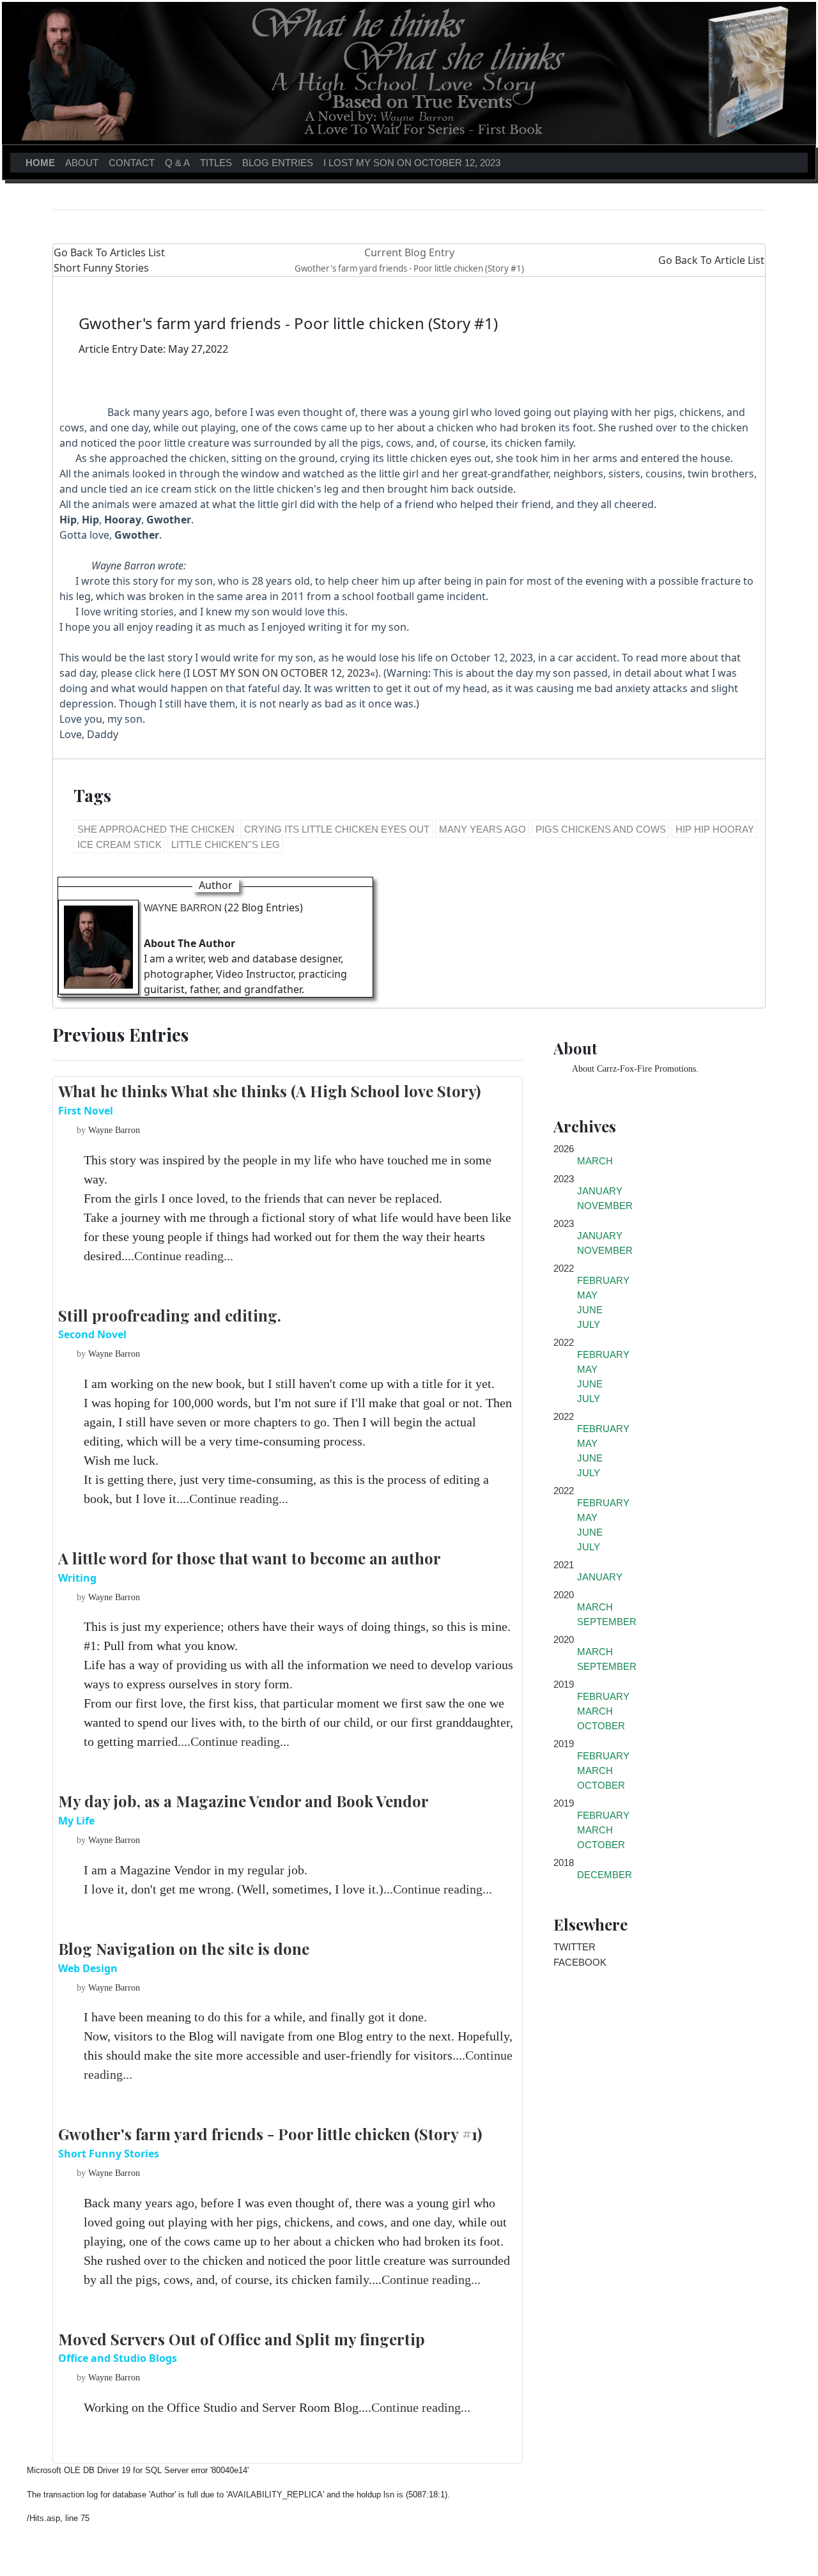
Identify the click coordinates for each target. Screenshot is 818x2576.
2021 (564, 1565)
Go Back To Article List (711, 260)
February (603, 1280)
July (589, 1324)
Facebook (580, 1962)
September (607, 1622)
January (600, 1191)
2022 (564, 1268)
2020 (564, 1595)
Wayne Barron (183, 908)
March (595, 1161)
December (605, 1875)
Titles (216, 163)
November (605, 1206)
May (587, 1295)
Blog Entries (278, 163)
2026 (564, 1149)
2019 (564, 1684)
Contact (132, 163)
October (601, 1726)
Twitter (575, 1947)
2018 (564, 1863)
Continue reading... (184, 1256)
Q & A (177, 163)
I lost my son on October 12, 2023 (412, 163)
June (590, 1310)
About (82, 163)
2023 (564, 1179)
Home (43, 162)
